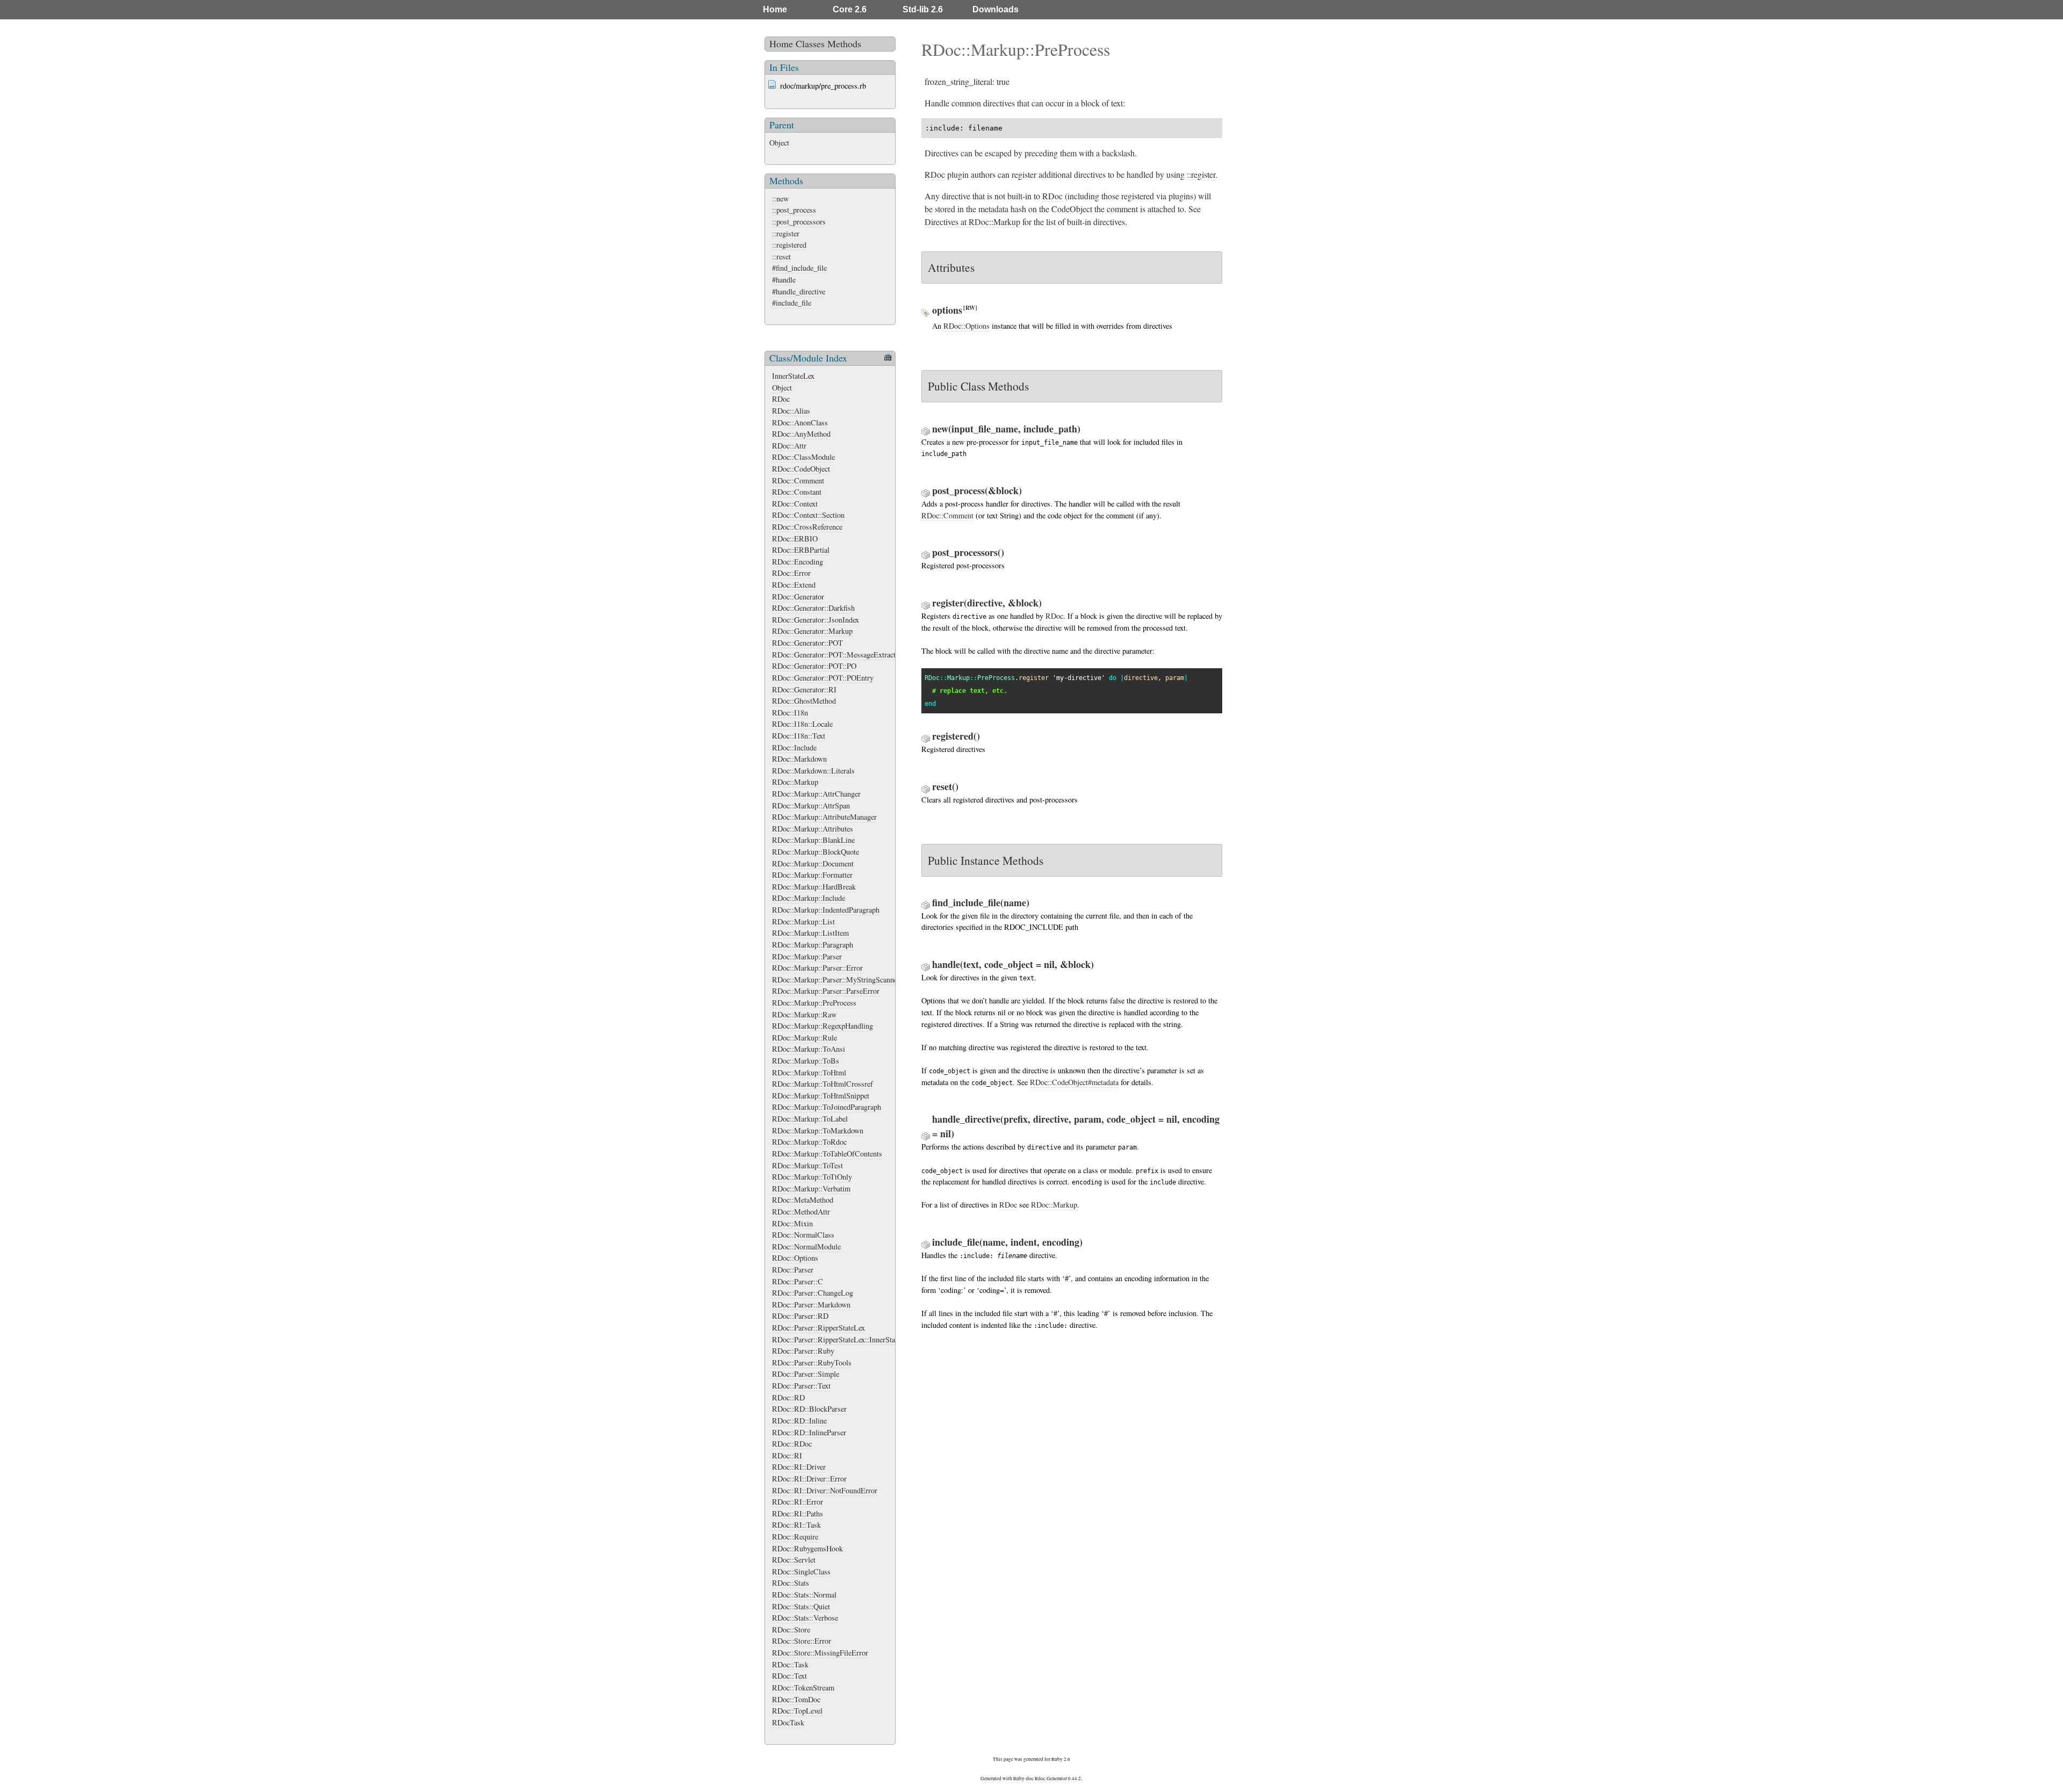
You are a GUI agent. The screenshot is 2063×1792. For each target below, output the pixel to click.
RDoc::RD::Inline (799, 1421)
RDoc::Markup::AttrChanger (816, 794)
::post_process (794, 210)
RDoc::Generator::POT (807, 643)
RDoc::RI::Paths (798, 1513)
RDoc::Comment (798, 480)
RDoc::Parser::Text (801, 1386)
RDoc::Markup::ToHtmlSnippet (821, 1096)
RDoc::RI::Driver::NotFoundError (825, 1490)
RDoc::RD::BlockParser (809, 1409)
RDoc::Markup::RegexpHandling (823, 1026)
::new (780, 198)
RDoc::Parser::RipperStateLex (818, 1328)
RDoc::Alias (791, 411)
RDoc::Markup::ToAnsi (809, 1049)
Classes (810, 44)
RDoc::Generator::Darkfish (813, 608)
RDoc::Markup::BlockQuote (816, 852)
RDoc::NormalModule (806, 1247)
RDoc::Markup (795, 782)
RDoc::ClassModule (803, 457)
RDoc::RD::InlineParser (809, 1432)
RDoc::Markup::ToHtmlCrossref (823, 1084)
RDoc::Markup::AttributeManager (824, 817)
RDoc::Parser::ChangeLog (813, 1293)
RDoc (781, 399)
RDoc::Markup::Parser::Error (817, 968)
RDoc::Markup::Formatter (812, 875)
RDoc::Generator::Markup (812, 631)
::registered (789, 245)
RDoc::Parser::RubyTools (812, 1363)
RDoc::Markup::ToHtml (809, 1072)
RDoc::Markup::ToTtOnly (812, 1177)
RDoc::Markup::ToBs (806, 1061)
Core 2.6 (850, 9)
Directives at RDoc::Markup (972, 222)
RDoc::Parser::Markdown (811, 1305)
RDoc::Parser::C (798, 1281)
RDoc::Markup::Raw (804, 1014)
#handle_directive (799, 291)
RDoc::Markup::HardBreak (814, 887)
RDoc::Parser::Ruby (803, 1351)
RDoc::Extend (794, 585)
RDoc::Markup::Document (813, 864)
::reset (781, 256)
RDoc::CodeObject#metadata (1074, 1082)
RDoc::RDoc (792, 1444)
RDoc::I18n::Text (799, 736)
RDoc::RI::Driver (799, 1467)
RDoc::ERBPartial (801, 550)
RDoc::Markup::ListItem (810, 933)
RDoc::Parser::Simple (806, 1374)
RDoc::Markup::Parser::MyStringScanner (836, 980)
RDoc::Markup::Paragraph (813, 945)
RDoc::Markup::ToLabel (810, 1119)
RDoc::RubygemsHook (807, 1548)
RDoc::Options (795, 1258)
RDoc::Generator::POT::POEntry (823, 678)
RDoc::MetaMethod (803, 1200)
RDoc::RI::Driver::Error (809, 1479)
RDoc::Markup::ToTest (807, 1165)
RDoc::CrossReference (807, 527)
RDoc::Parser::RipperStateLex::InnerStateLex (842, 1339)
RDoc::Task (790, 1664)
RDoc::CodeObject (801, 469)
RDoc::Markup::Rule (805, 1038)
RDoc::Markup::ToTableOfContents (827, 1154)
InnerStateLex (793, 376)
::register (786, 233)
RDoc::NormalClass (803, 1235)
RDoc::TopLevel (797, 1711)
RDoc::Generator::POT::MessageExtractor (837, 655)
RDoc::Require (795, 1537)
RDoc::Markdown (799, 759)
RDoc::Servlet (794, 1560)
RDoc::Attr (789, 446)
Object (779, 143)
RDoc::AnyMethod (801, 434)
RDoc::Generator (798, 597)
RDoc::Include (794, 747)
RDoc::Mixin (792, 1223)
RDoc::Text (789, 1676)
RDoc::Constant (797, 492)
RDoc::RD (788, 1397)
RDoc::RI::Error (798, 1502)
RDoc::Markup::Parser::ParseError (826, 991)
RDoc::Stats (791, 1583)
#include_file (792, 303)
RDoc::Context (795, 504)
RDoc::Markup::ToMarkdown (818, 1130)
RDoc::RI (787, 1455)
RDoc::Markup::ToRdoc (809, 1142)
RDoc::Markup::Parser (807, 956)
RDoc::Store (791, 1630)
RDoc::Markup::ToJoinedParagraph (827, 1107)
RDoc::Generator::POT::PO (814, 666)
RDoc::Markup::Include (809, 898)
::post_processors (799, 222)
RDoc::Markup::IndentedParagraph (826, 910)
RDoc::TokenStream (803, 1688)
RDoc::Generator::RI (804, 689)
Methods (844, 44)
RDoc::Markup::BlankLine (813, 840)
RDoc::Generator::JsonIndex (816, 620)
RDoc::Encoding (798, 562)
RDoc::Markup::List (803, 922)
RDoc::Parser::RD (800, 1316)
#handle (784, 280)
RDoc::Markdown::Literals (813, 771)
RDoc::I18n (790, 713)
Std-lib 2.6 (923, 9)
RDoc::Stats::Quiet (801, 1606)
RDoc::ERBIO (795, 539)
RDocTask (788, 1722)
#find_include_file (799, 268)
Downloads (996, 9)
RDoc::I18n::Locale (802, 724)
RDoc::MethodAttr (801, 1212)
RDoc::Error (791, 573)
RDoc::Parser (793, 1270)
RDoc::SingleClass (801, 1571)
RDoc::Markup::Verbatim (811, 1188)
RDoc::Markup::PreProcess (814, 1003)
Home (775, 9)
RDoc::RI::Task (796, 1525)
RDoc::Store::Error (802, 1641)
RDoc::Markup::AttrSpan (811, 805)
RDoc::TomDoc (796, 1699)
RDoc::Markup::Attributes (813, 829)
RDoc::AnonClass (800, 422)
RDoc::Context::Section (808, 515)
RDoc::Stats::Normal (804, 1595)
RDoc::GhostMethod (804, 701)
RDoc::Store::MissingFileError (820, 1653)
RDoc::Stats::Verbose (805, 1618)
